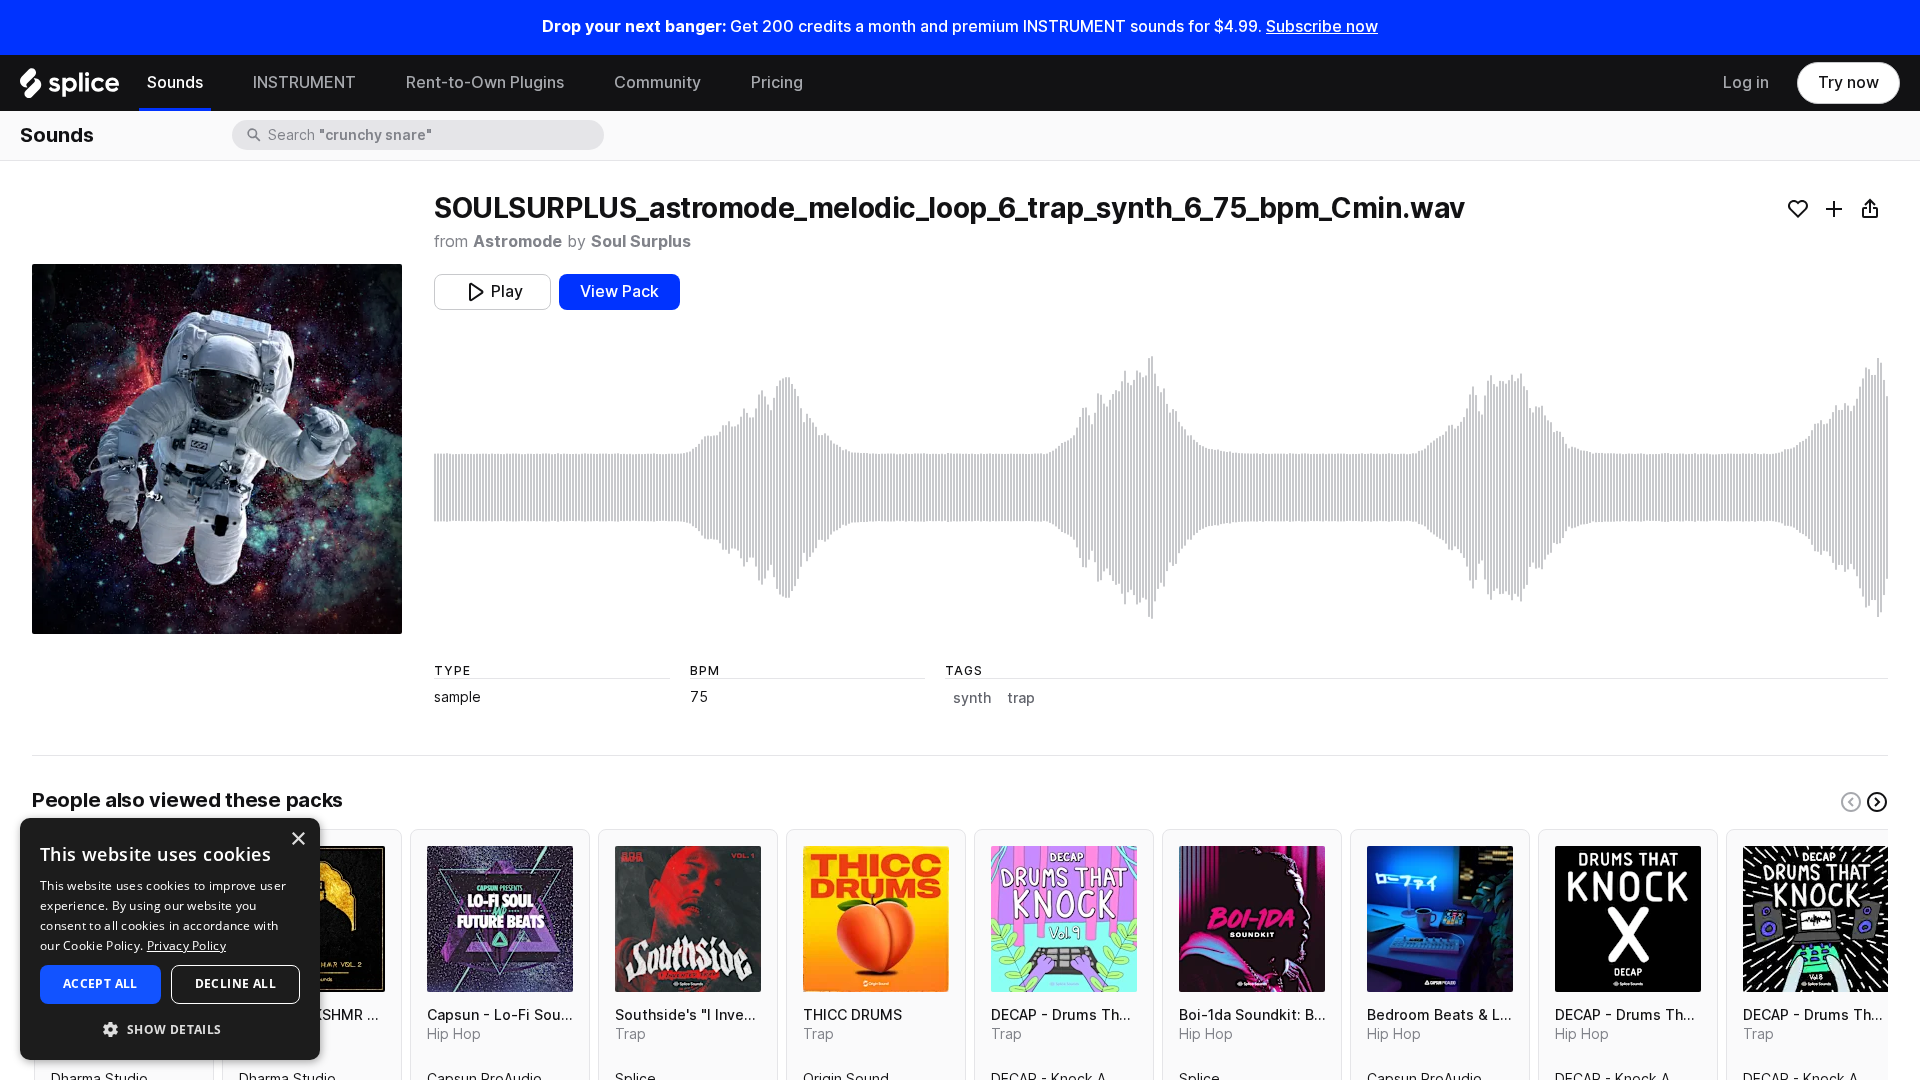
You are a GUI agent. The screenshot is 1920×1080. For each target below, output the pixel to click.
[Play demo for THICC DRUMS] (876, 919)
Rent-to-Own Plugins (485, 82)
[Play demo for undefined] (217, 449)
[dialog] (170, 939)
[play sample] (1161, 487)
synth (972, 698)
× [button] (297, 839)
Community (657, 82)
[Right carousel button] (1877, 802)
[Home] (69, 88)
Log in (1746, 82)
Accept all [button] (100, 983)
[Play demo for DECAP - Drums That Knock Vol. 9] (1064, 919)
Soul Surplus (641, 241)
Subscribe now (1322, 26)
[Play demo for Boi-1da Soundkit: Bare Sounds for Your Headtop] (1252, 919)
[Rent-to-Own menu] (579, 83)
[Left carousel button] (1851, 802)
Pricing (777, 82)
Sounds (175, 82)
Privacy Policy (186, 945)
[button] (170, 1028)
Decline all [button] (235, 983)
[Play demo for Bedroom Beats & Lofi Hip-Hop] (1440, 919)
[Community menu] (716, 83)
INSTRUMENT (304, 82)
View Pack (619, 291)
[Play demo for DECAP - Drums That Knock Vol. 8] (1816, 919)
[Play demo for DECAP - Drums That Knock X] (1628, 919)
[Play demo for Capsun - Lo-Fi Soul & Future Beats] (500, 919)
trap (1021, 698)
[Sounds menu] (218, 83)
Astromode (517, 241)
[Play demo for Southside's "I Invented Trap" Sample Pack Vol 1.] (688, 919)
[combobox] (434, 135)
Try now (1848, 82)
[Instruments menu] (371, 83)
